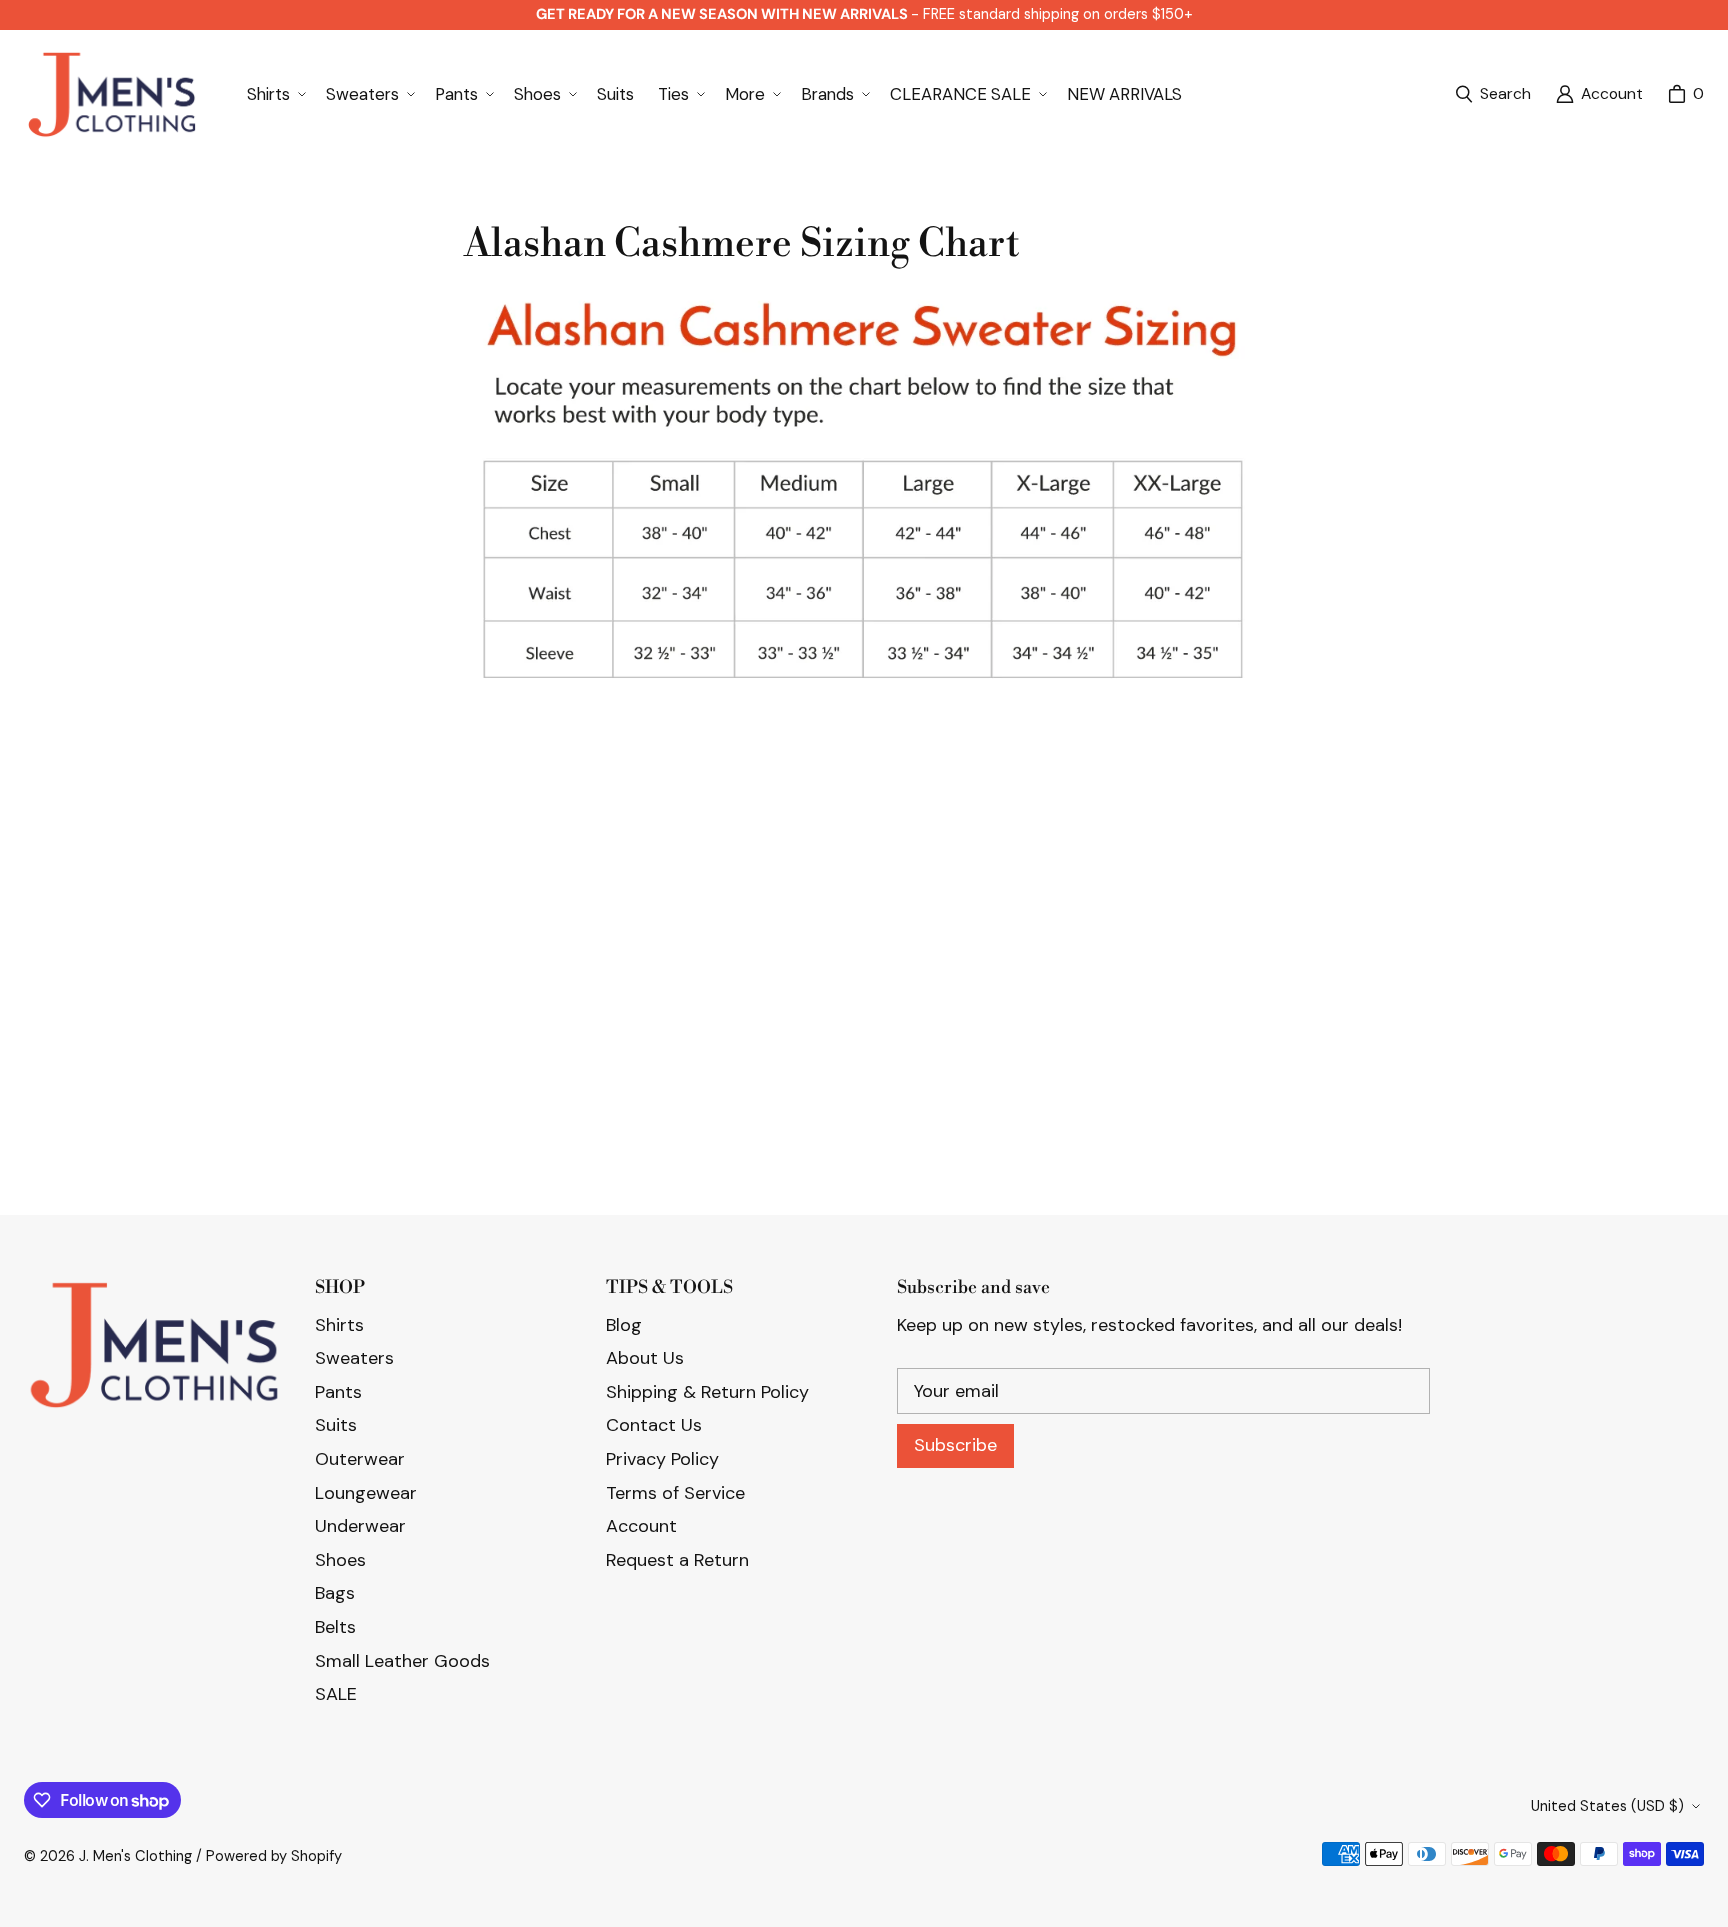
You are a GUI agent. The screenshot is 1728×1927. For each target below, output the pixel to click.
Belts (335, 1627)
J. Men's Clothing (135, 1856)
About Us (645, 1358)
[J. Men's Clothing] (111, 94)
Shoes (340, 1560)
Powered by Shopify (274, 1856)
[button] (274, 94)
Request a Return (677, 1560)
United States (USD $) (1607, 1806)
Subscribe (955, 1445)
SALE (336, 1694)
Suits (336, 1425)
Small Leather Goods (402, 1661)
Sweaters (354, 1358)
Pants (338, 1392)
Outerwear (360, 1459)
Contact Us (654, 1425)
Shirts (339, 1325)
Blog (624, 1325)
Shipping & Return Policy (707, 1392)
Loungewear (366, 1493)
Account (641, 1526)
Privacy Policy (662, 1459)
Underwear (360, 1526)
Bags (335, 1593)
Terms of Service (675, 1493)
